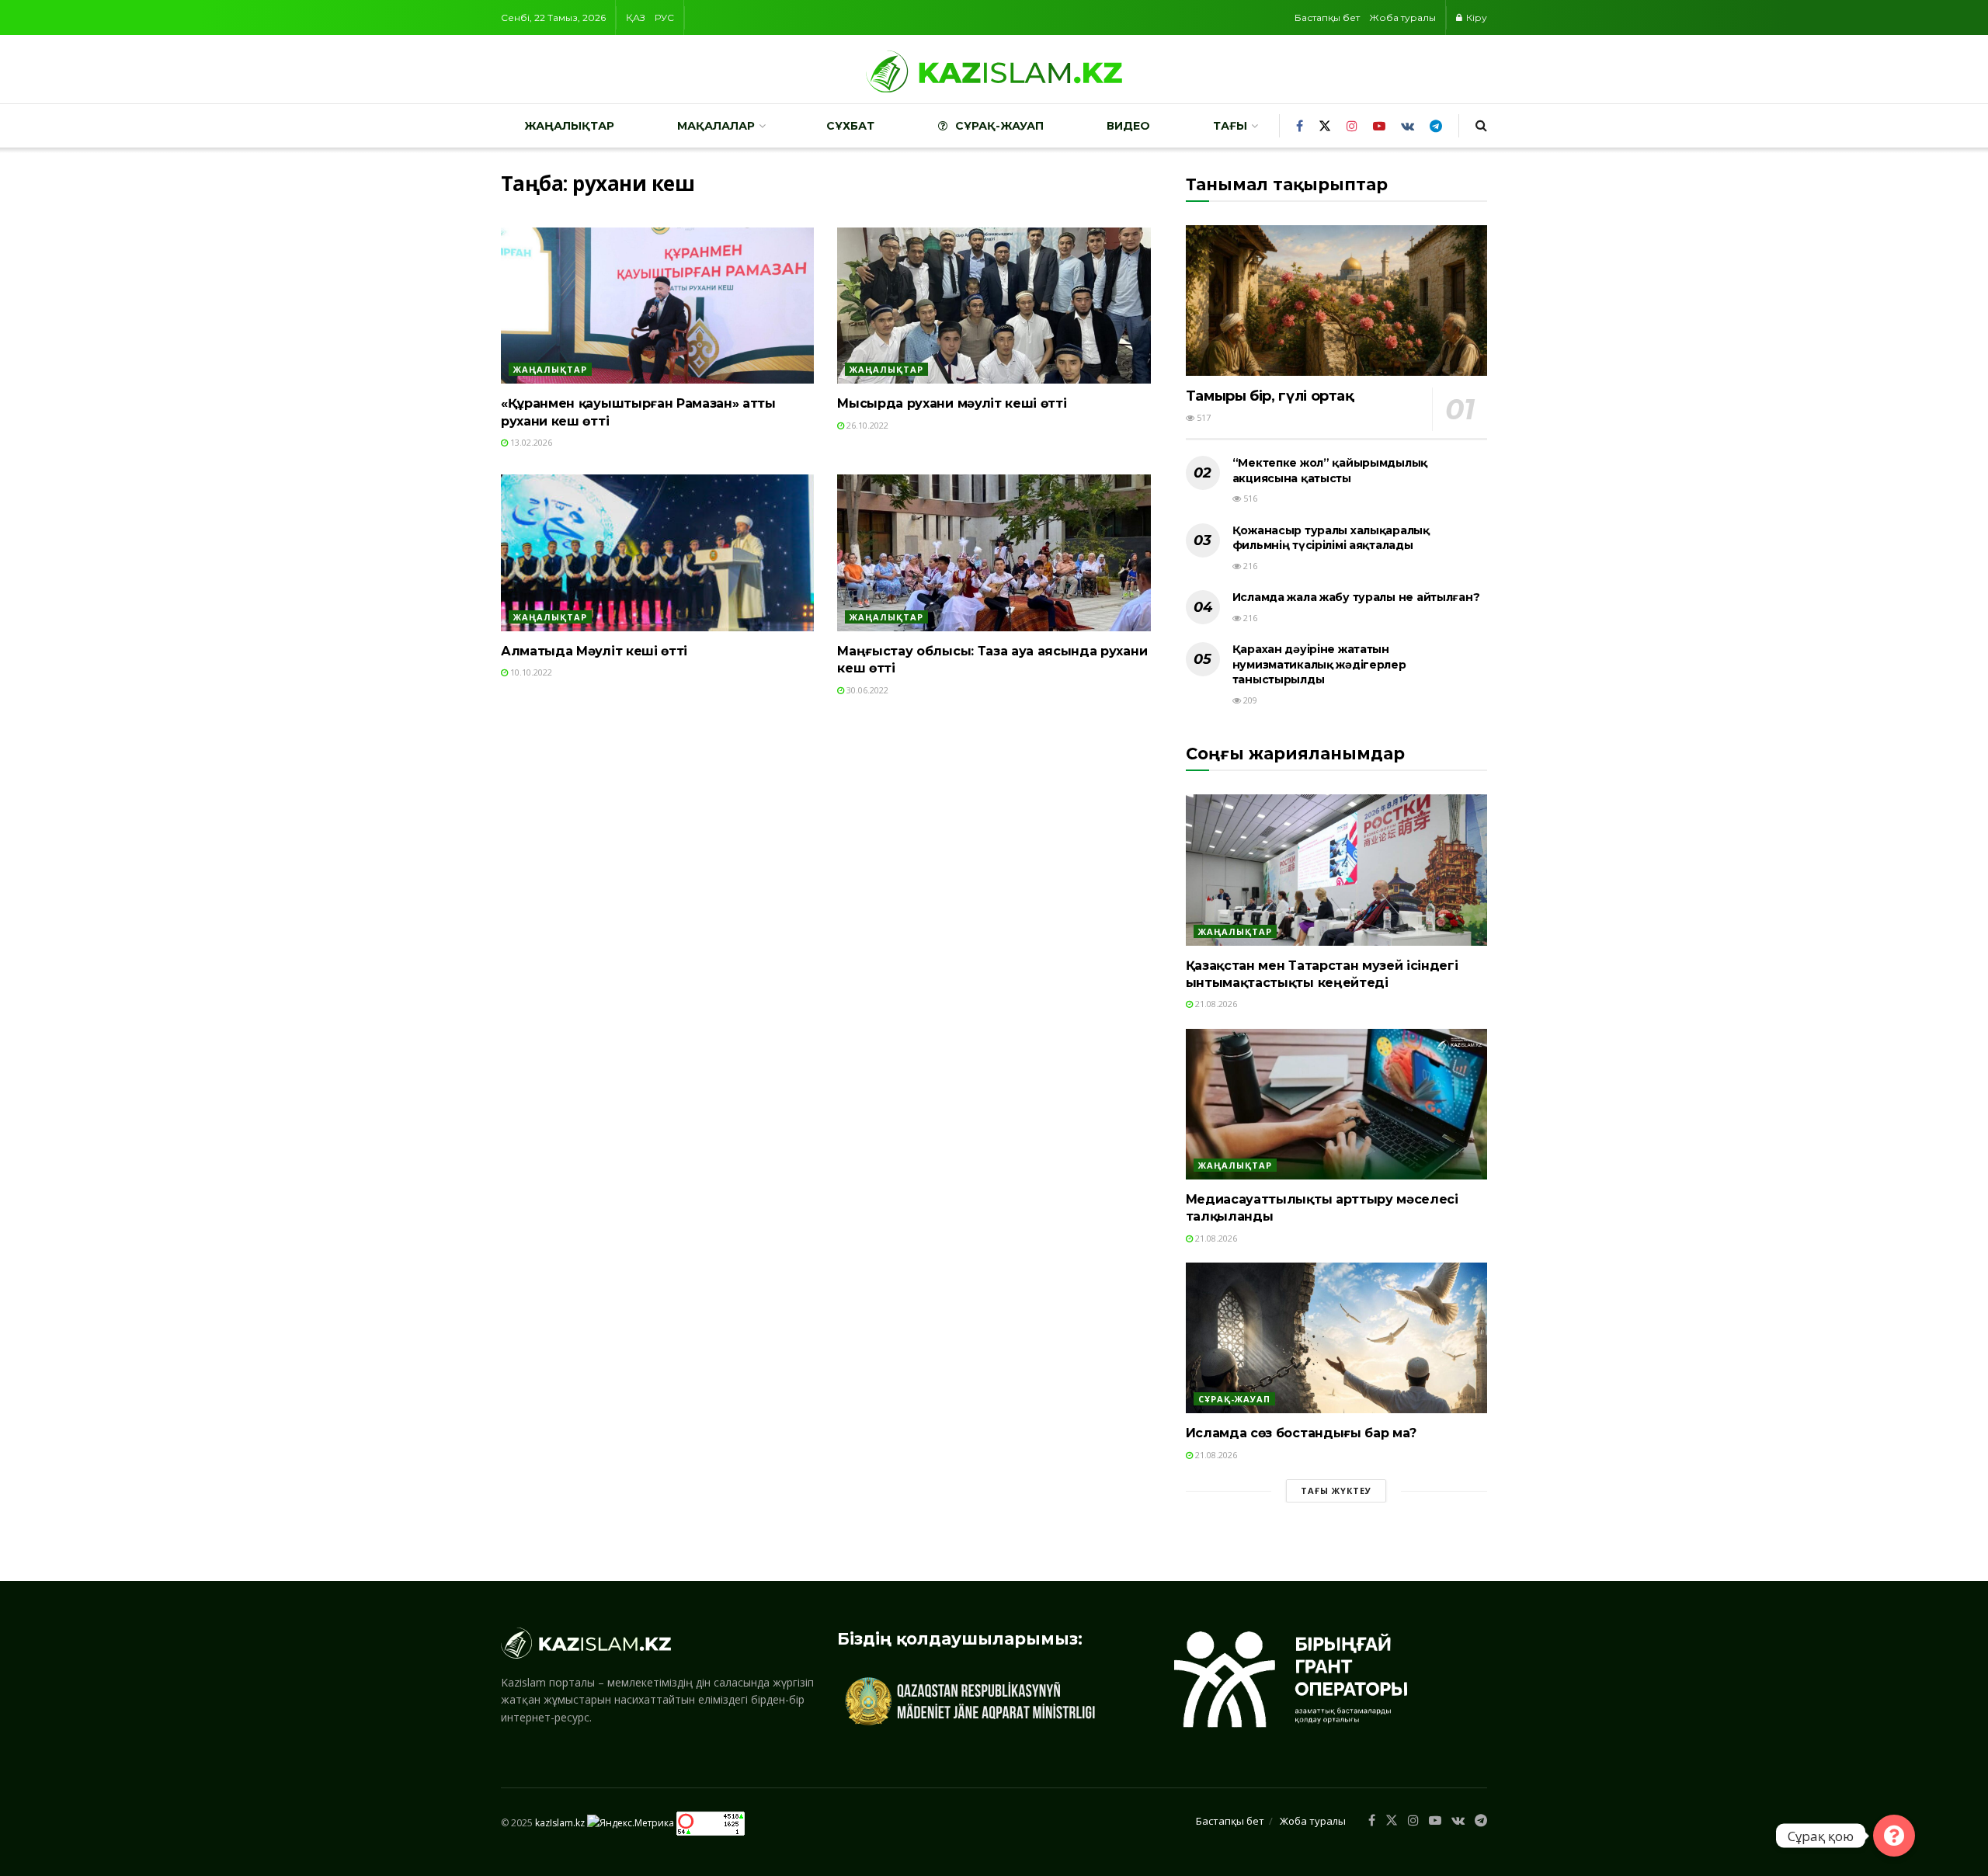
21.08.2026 (1215, 1004)
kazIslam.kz (560, 1823)
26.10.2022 (866, 425)
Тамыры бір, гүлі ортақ (1270, 396)
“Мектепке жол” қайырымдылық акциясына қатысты (1330, 471)
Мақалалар (716, 126)
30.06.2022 (866, 690)
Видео (1128, 126)
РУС (664, 17)
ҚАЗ (636, 17)
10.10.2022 (530, 672)
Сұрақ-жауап (999, 126)
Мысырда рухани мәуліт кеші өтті (952, 403)
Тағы (1230, 126)
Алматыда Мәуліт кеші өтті (594, 651)
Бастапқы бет (1327, 17)
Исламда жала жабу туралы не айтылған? (1356, 597)
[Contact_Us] (1894, 1836)
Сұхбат (850, 126)
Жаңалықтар (569, 126)
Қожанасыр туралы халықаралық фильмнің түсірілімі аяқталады (1331, 538)
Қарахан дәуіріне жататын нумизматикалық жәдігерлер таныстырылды (1319, 664)
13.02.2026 (530, 442)
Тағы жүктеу (1336, 1490)
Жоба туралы (1402, 17)
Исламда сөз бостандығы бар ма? (1301, 1433)
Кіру (1475, 17)
